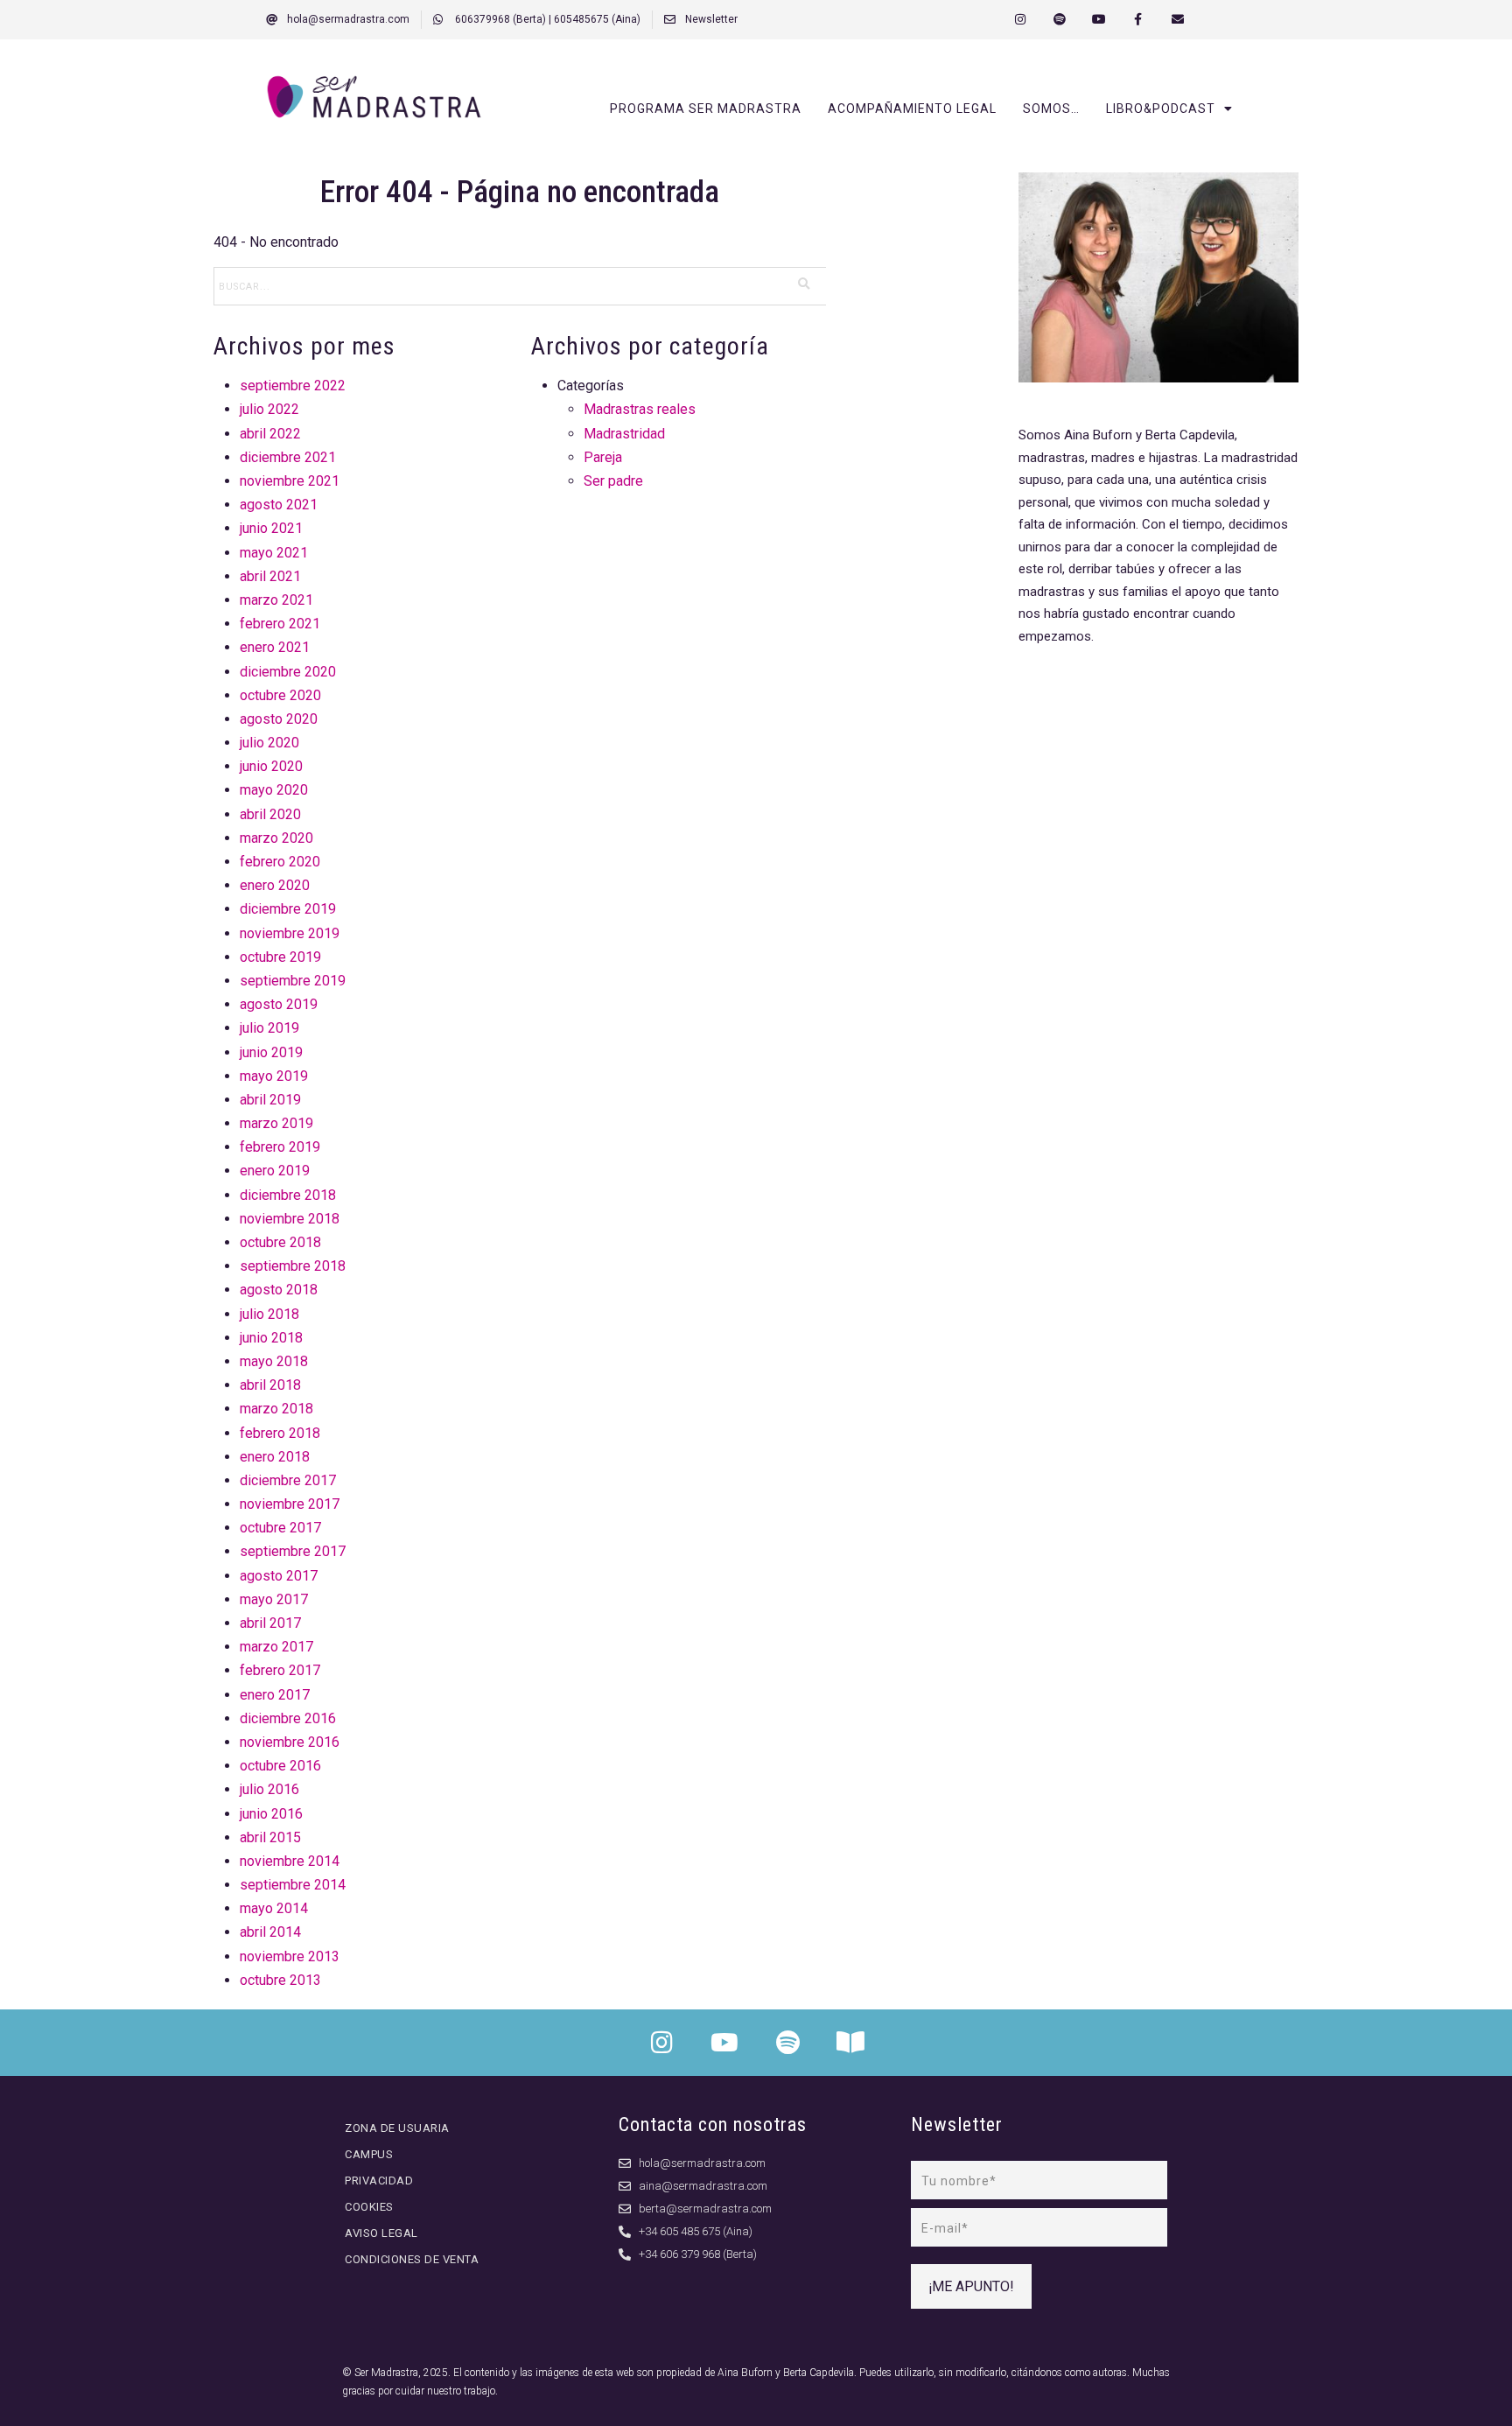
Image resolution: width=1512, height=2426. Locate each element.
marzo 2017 (276, 1647)
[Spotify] (1060, 20)
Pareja (603, 457)
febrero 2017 (280, 1670)
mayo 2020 (274, 790)
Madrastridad (624, 434)
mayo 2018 (274, 1361)
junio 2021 (271, 528)
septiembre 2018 (293, 1266)
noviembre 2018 (290, 1219)
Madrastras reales (640, 409)
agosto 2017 (279, 1576)
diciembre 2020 (288, 672)
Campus (369, 2154)
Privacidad (379, 2181)
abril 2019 (270, 1100)
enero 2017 (275, 1695)
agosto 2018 (279, 1290)
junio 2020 (271, 766)
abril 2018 (270, 1385)
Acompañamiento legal (912, 109)
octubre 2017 (280, 1528)
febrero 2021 (280, 624)
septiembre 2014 (293, 1885)
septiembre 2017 (293, 1551)
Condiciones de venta (412, 2259)
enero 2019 (275, 1171)
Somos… (1051, 109)
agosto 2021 (279, 505)
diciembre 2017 (288, 1480)
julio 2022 (269, 409)
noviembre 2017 (290, 1504)
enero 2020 (275, 885)
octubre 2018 (280, 1242)
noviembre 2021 (290, 481)
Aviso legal (381, 2233)
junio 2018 (271, 1338)
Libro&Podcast (1161, 109)
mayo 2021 (274, 553)
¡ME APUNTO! (971, 2286)
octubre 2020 (280, 695)
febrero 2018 (280, 1433)
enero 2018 (275, 1457)
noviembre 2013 (290, 1956)
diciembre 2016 (288, 1718)
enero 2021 (275, 647)
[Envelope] (1177, 20)
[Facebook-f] (1138, 20)
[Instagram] (1021, 20)
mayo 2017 (274, 1599)
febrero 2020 (280, 862)
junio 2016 (271, 1814)
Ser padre (613, 481)
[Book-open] (850, 2043)
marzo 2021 (276, 600)
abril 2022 (270, 434)
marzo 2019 (276, 1123)
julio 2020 (269, 743)
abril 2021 (270, 576)
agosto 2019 (279, 1004)
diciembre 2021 (288, 457)
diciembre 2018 (288, 1195)
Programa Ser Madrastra (706, 109)
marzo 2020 (276, 838)
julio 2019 (269, 1028)
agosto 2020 (279, 719)
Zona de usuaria (397, 2128)
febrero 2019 (280, 1147)
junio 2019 (271, 1052)
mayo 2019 (274, 1076)
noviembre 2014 (290, 1861)
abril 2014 (270, 1932)
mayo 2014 (274, 1908)
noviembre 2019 (290, 933)
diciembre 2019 (288, 909)
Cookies (369, 2207)
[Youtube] (1099, 20)
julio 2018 (269, 1314)
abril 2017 (270, 1623)
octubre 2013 (280, 1980)
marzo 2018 (276, 1409)
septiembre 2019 (293, 981)
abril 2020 (270, 814)
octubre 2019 (280, 957)
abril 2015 (270, 1837)
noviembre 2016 (290, 1742)
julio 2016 (269, 1789)
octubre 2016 (280, 1766)
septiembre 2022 (293, 386)
